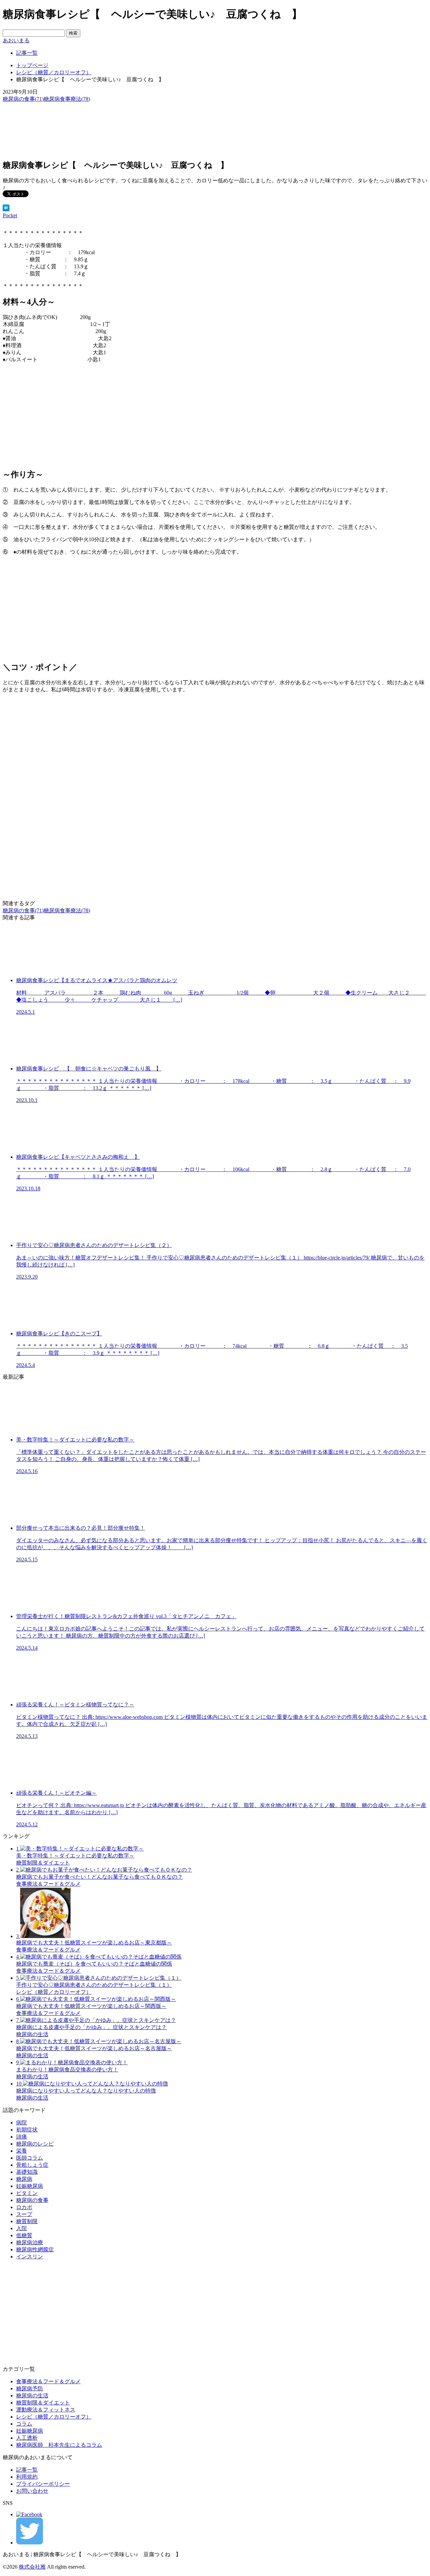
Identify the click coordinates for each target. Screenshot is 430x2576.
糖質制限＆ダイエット (43, 2403)
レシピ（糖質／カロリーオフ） (54, 72)
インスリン (30, 2257)
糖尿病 (24, 2179)
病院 (21, 2123)
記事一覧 (27, 2470)
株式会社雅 (32, 2567)
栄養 (21, 2151)
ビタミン (27, 2193)
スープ (24, 2214)
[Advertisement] (215, 416)
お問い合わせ (32, 2491)
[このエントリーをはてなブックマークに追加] (6, 209)
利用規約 (27, 2477)
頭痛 (21, 2137)
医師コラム (30, 2158)
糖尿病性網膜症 (35, 2249)
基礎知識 (27, 2172)
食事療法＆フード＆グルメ (48, 2381)
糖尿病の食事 (32, 2200)
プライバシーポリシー (43, 2484)
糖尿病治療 (30, 2242)
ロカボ (24, 2207)
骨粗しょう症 (32, 2165)
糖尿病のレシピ (35, 2144)
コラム (24, 2424)
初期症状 (27, 2130)
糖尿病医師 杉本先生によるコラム (59, 2445)
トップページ (32, 65)
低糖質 (24, 2235)
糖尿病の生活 (32, 2396)
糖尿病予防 (30, 2388)
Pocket (10, 215)
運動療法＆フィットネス (46, 2410)
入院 (21, 2228)
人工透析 (27, 2438)
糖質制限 (27, 2221)
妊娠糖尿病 (30, 2186)
